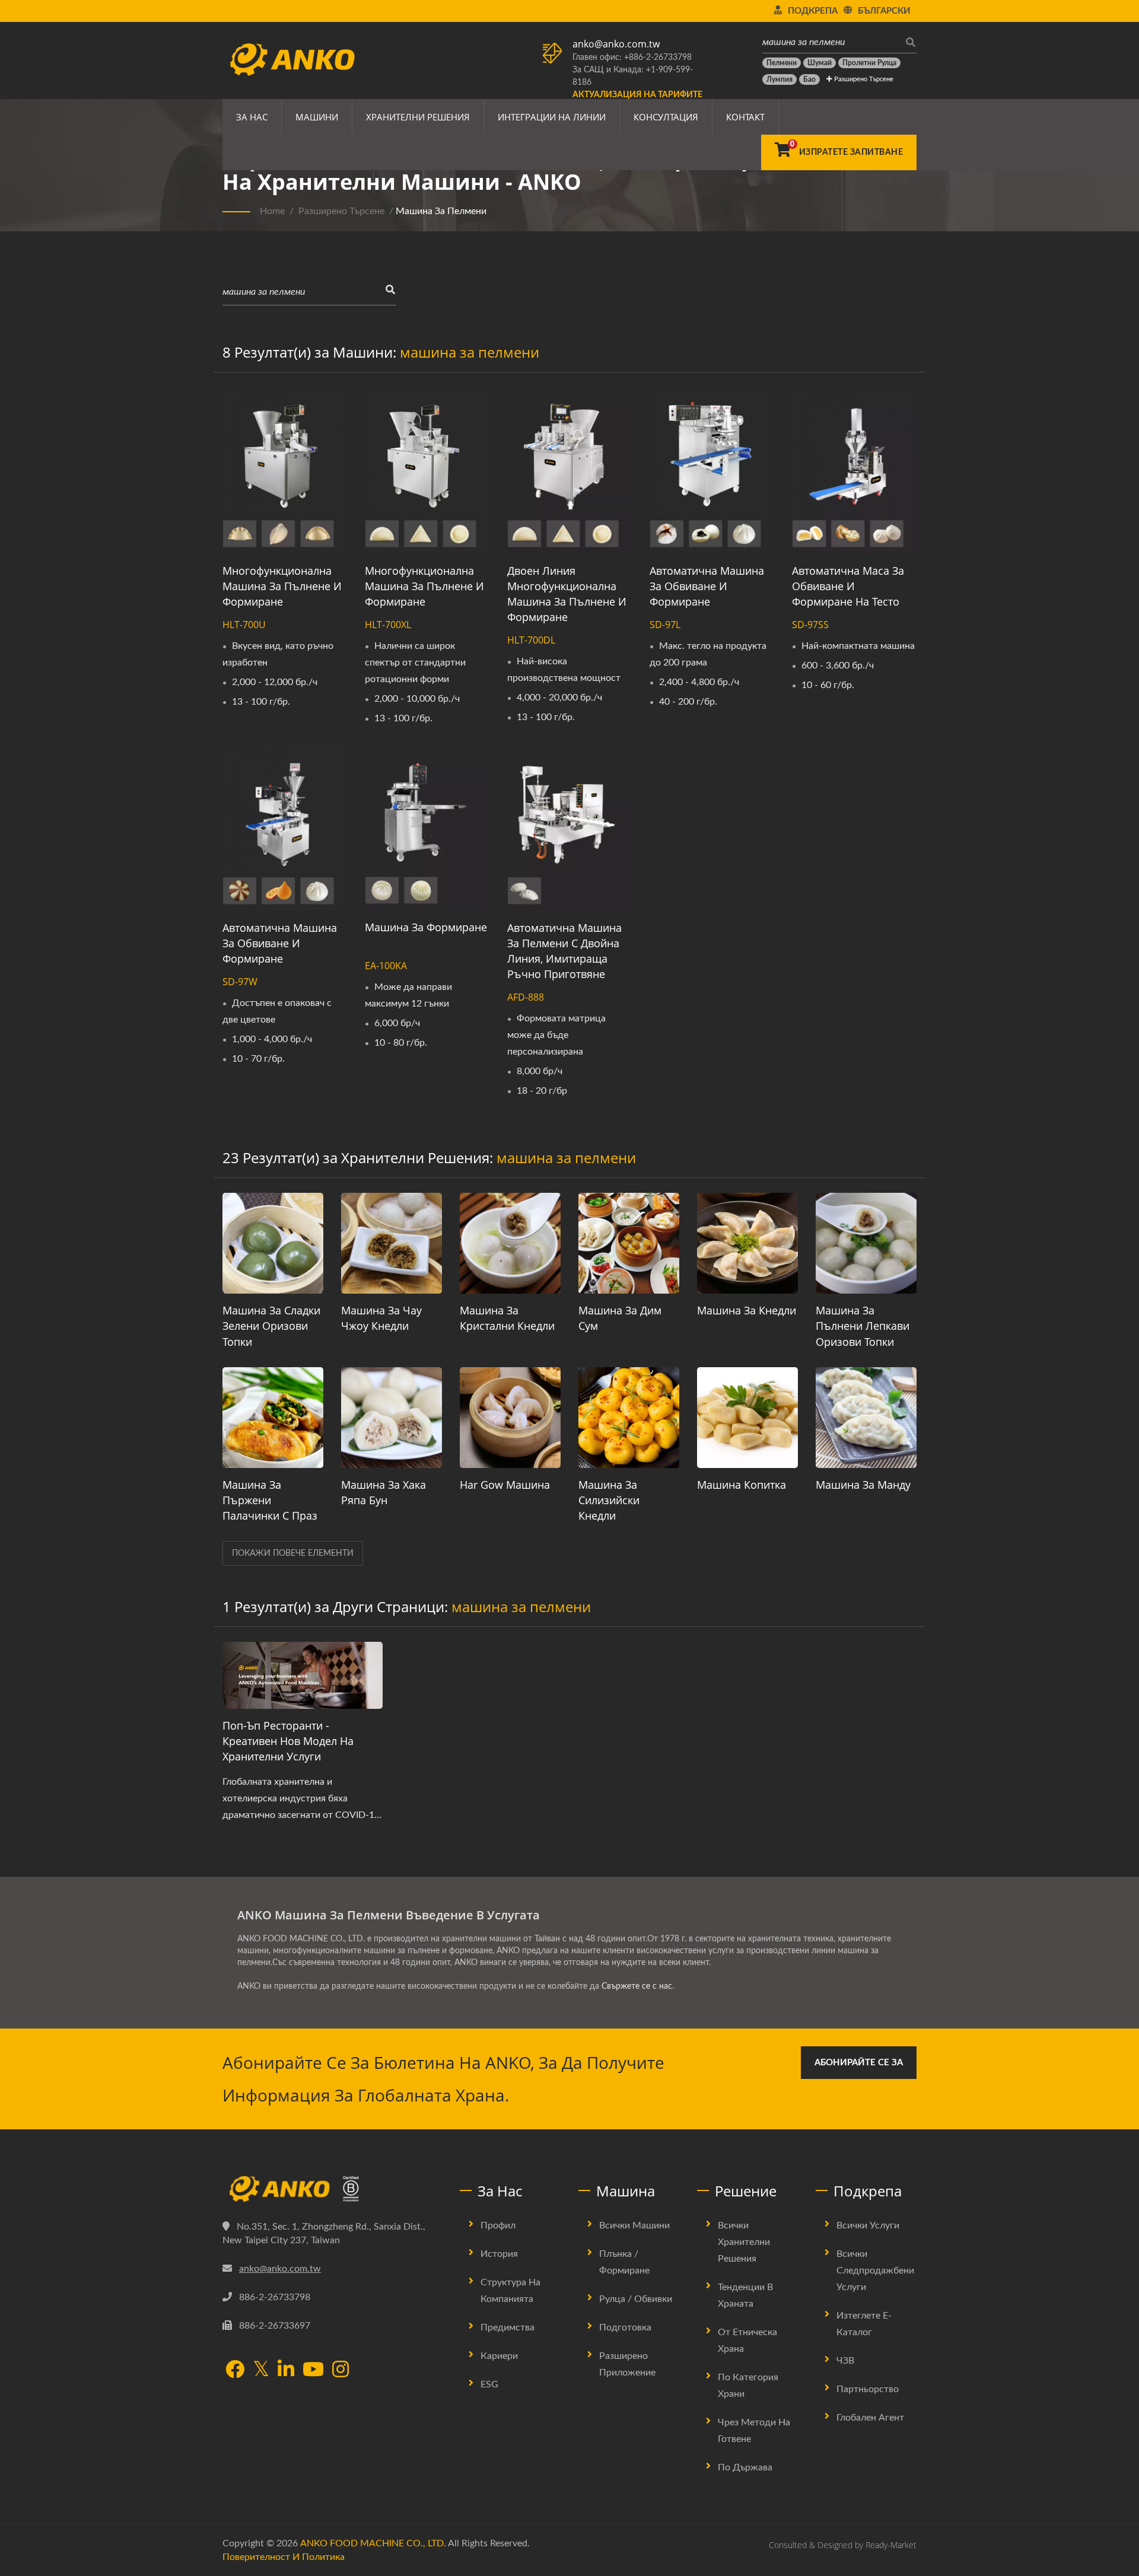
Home (272, 211)
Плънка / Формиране (624, 2262)
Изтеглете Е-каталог (864, 2324)
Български (884, 11)
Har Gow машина (505, 1485)
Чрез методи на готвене (754, 2431)
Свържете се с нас (637, 1986)
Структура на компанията (510, 2291)
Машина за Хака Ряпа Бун (384, 1492)
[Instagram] (341, 2370)
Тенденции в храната (745, 2295)
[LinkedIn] (286, 2370)
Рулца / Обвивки (636, 2299)
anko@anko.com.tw (616, 44)
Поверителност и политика (284, 2557)
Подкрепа (813, 11)
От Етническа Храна (747, 2341)
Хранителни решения (418, 117)
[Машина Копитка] (747, 1418)
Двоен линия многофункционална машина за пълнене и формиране (567, 594)
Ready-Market (891, 2545)
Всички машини (634, 2225)
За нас (252, 117)
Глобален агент (870, 2418)
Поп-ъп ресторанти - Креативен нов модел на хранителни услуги (288, 1741)
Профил (498, 2225)
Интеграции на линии (552, 117)
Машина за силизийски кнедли (609, 1500)
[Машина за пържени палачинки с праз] (273, 1418)
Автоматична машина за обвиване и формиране (707, 586)
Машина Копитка (742, 1485)
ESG (489, 2384)
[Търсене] (908, 42)
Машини (317, 117)
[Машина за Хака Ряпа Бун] (392, 1418)
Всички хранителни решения (744, 2242)
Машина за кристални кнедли (507, 1318)
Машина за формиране (426, 927)
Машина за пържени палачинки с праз (270, 1500)
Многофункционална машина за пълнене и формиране (282, 586)
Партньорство (868, 2389)
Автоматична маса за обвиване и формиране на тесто (848, 586)
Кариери (499, 2356)
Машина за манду (863, 1485)
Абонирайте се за (859, 2063)
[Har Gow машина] (510, 1418)
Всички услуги (868, 2225)
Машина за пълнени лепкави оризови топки (863, 1326)
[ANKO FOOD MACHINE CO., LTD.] (332, 2189)
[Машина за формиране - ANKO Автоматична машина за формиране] (427, 827)
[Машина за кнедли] (747, 1243)
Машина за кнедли (747, 1310)
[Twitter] (261, 2370)
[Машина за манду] (866, 1418)
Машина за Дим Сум (620, 1318)
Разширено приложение (627, 2364)
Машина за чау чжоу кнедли (381, 1318)
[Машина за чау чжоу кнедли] (392, 1243)
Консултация (666, 117)
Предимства (508, 2327)
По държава (745, 2467)
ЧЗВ (845, 2361)
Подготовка (625, 2327)
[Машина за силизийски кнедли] (629, 1418)
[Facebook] (235, 2370)
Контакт (745, 117)
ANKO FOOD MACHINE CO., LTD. (373, 2543)
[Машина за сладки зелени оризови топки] (273, 1243)
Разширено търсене (863, 79)
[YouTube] (313, 2370)
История (499, 2254)
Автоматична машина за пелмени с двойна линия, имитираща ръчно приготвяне (564, 951)
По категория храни (748, 2386)
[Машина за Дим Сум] (629, 1243)
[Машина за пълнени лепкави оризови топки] (866, 1243)
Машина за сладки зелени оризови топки (271, 1326)
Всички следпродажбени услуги (875, 2271)
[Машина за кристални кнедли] (510, 1243)
